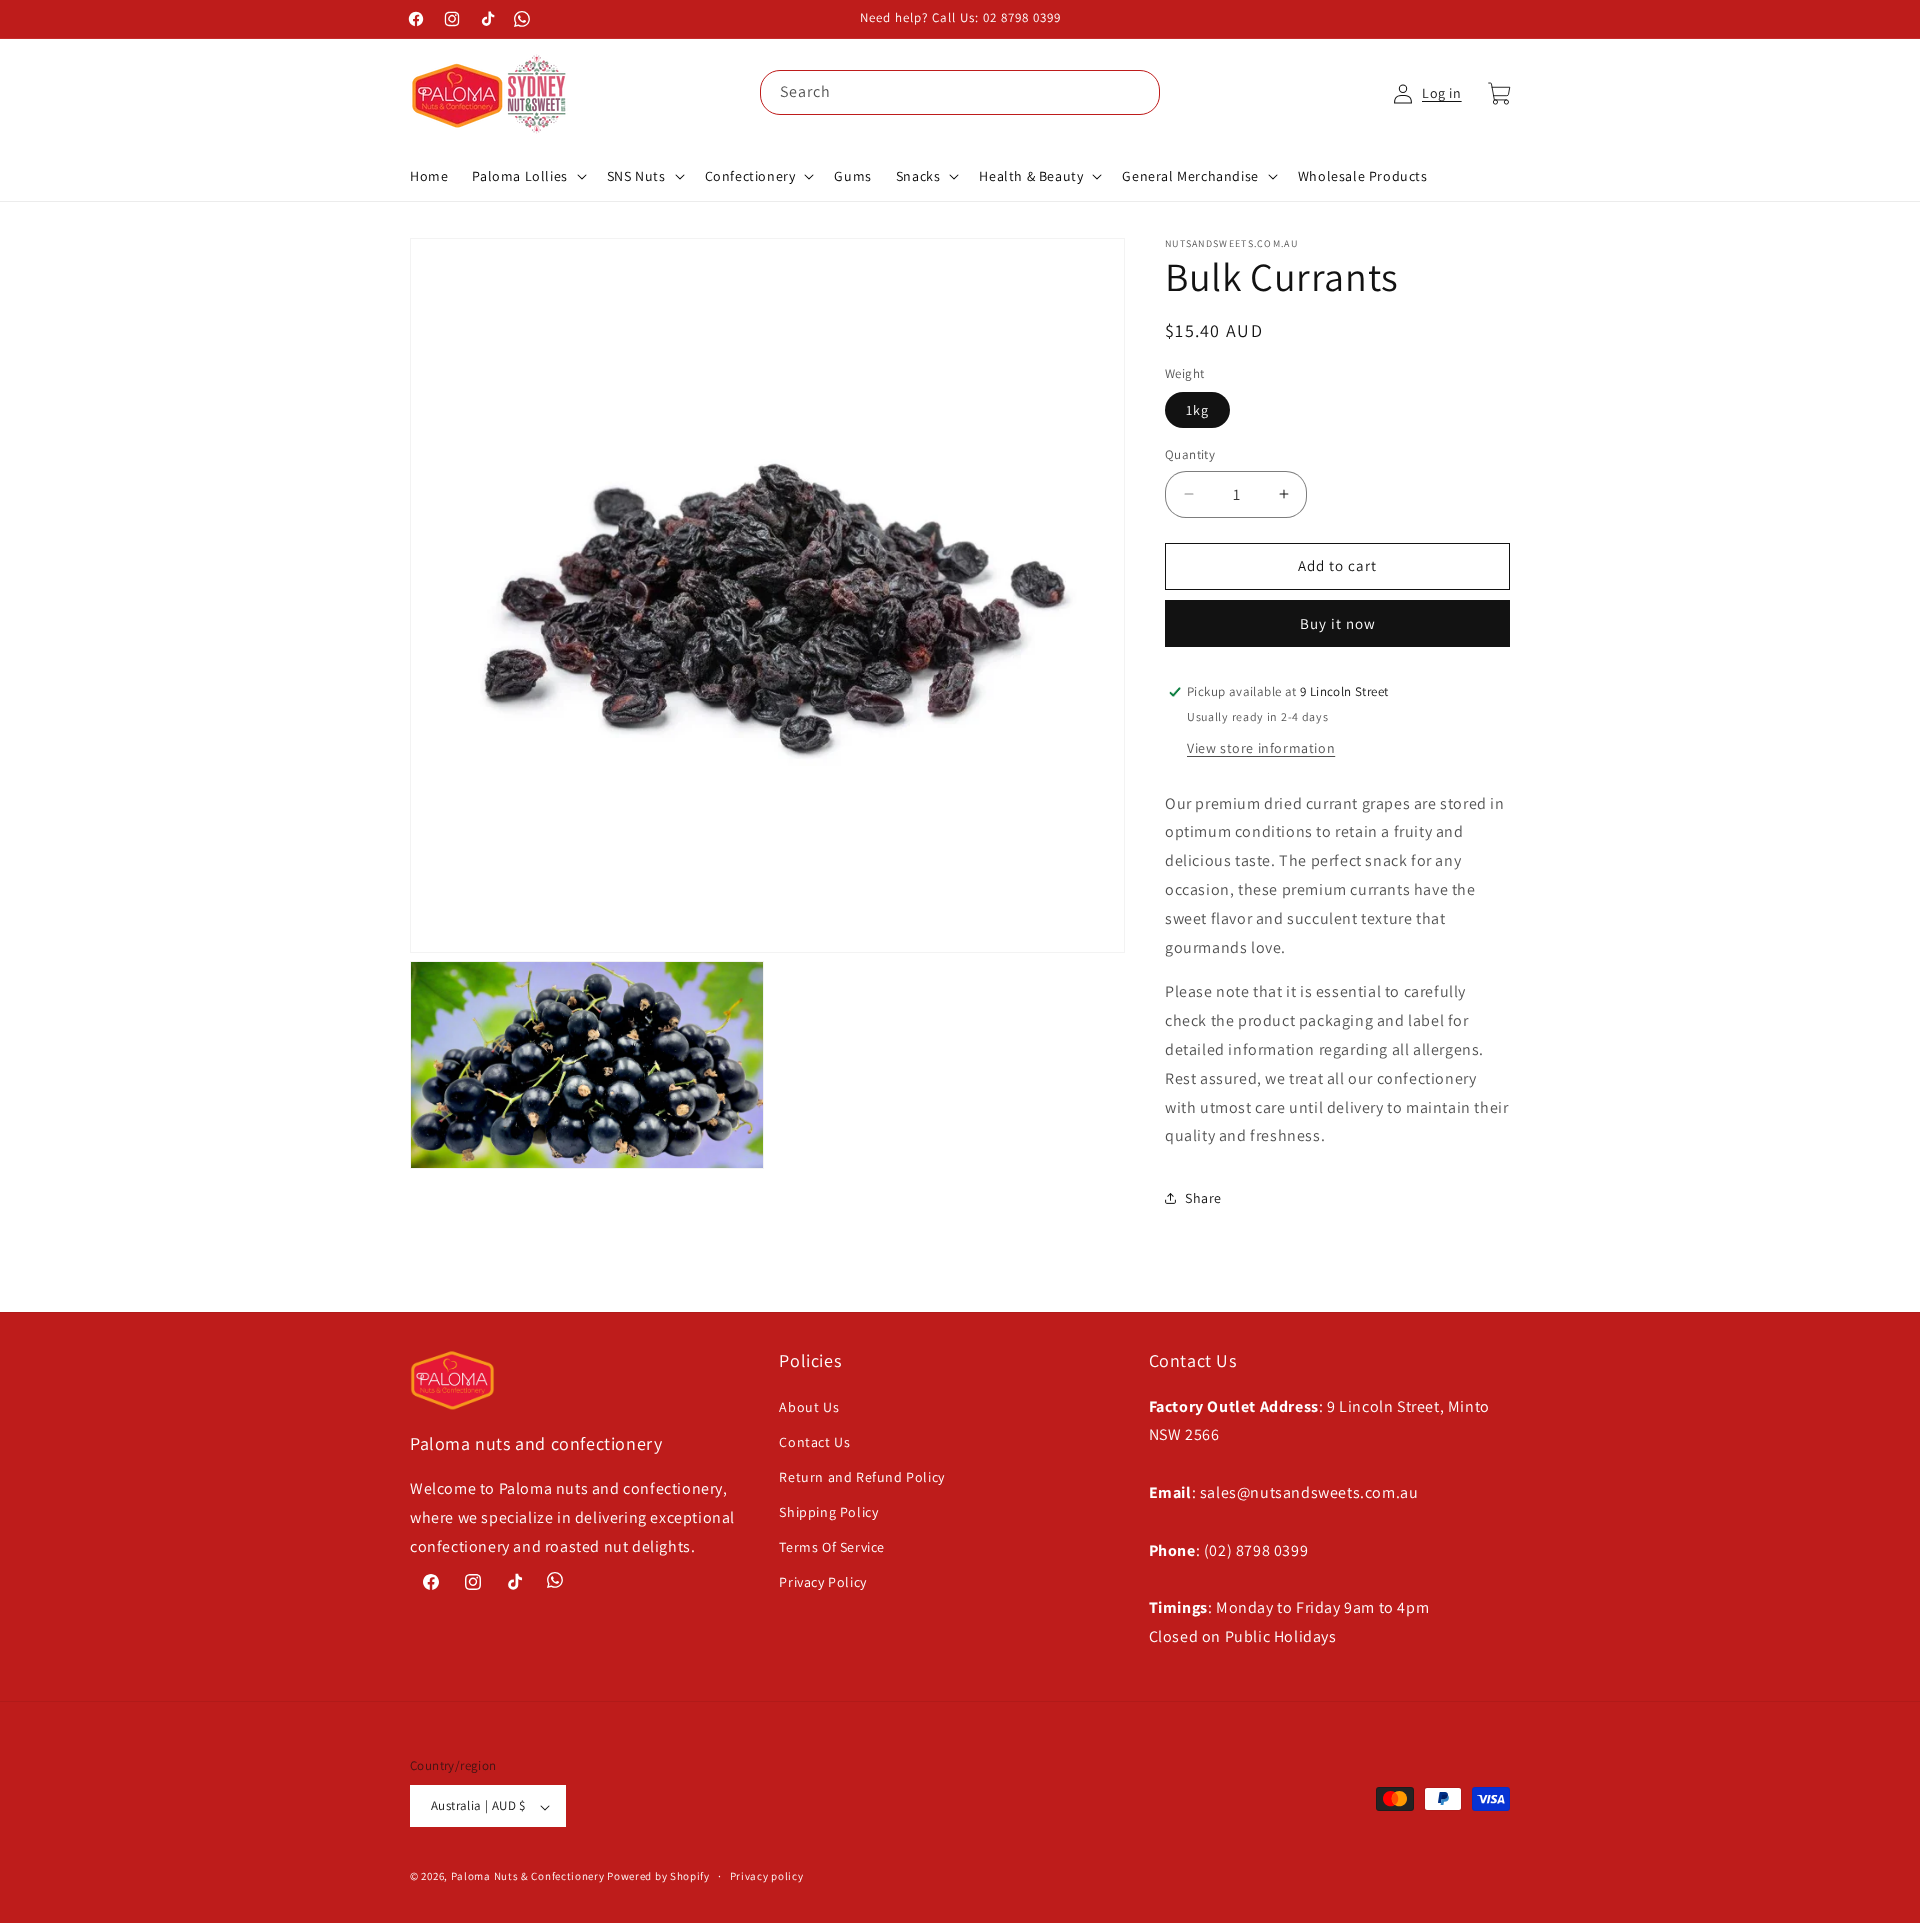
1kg (1197, 410)
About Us (809, 1406)
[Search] (1138, 92)
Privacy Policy (822, 1582)
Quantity (1190, 454)
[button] (527, 176)
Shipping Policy (828, 1512)
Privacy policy (767, 1876)
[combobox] (960, 92)
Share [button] (1203, 1198)
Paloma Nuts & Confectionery (528, 1877)
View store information (1261, 748)
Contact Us (814, 1441)
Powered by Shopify (658, 1877)
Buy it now (1338, 623)
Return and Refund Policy (861, 1476)
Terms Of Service (832, 1547)
